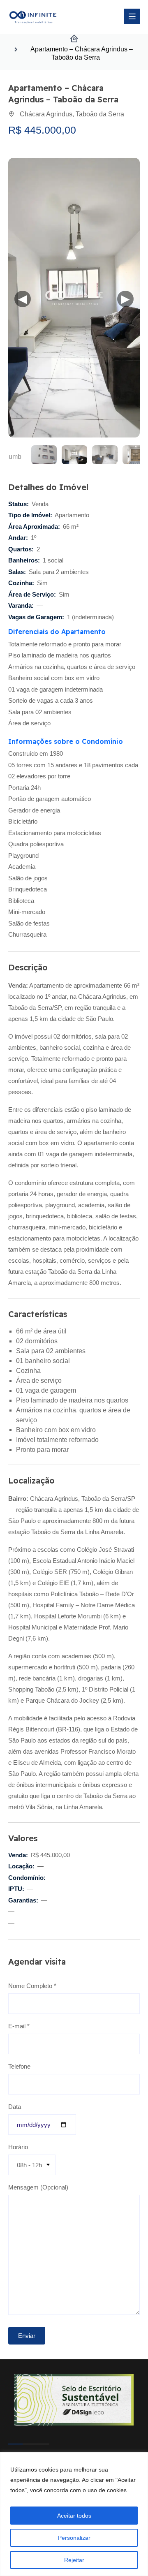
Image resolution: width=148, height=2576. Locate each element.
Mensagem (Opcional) (38, 2187)
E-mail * (19, 2026)
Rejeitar (74, 2560)
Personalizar (74, 2538)
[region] (74, 2514)
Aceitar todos (74, 2516)
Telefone (19, 2066)
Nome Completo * (32, 1986)
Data (15, 2107)
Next (125, 299)
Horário (18, 2147)
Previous (23, 299)
